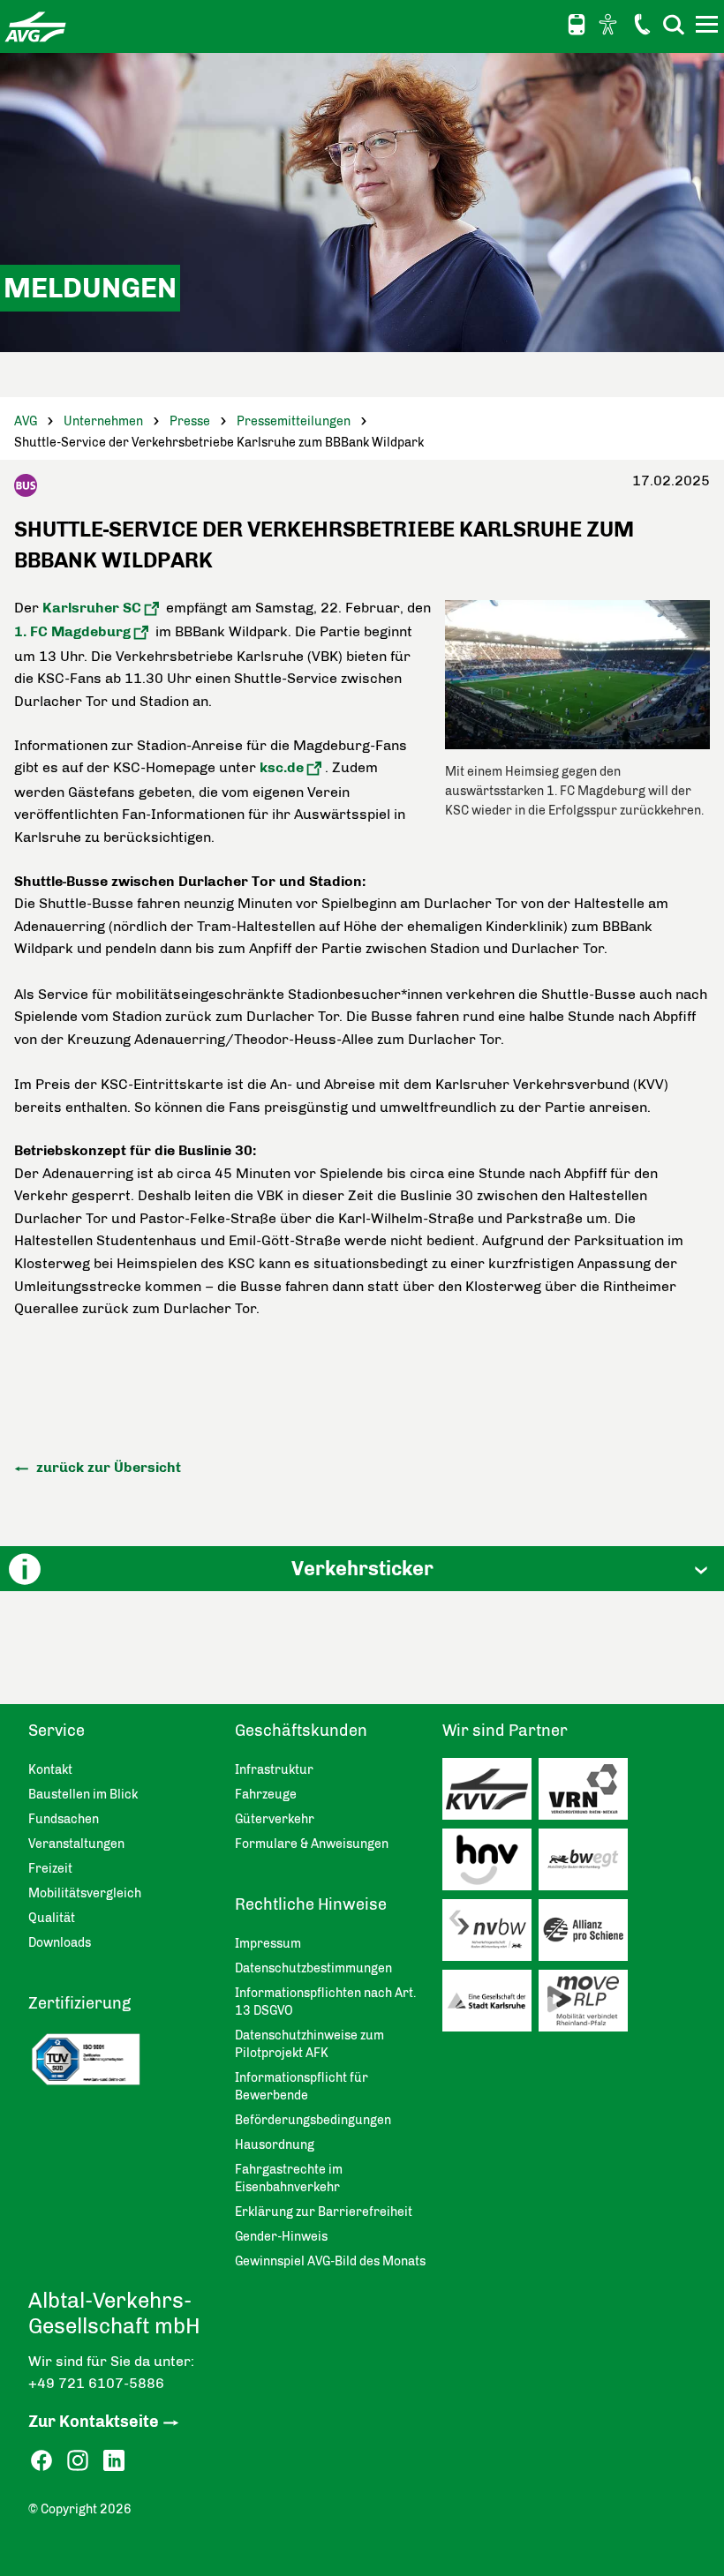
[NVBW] (490, 1934)
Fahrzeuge (266, 1795)
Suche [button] (674, 24)
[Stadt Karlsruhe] (490, 2005)
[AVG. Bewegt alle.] (35, 26)
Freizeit (50, 1869)
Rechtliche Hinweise (311, 1904)
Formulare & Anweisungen (312, 1844)
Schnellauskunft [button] (577, 25)
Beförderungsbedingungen (313, 2120)
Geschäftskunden (301, 1731)
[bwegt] (587, 1864)
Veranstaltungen (76, 1844)
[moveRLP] (587, 2005)
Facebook (41, 2461)
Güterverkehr (275, 1819)
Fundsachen (64, 1819)
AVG (26, 421)
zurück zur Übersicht (107, 1467)
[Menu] (709, 27)
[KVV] (490, 1793)
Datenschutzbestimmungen (313, 1968)
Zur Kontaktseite (94, 2422)
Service (57, 1731)
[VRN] (587, 1793)
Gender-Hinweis (281, 2237)
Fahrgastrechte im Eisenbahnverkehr (289, 2178)
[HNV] (490, 1864)
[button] (362, 1569)
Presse (190, 421)
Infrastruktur (274, 1770)
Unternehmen (103, 421)
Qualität (52, 1918)
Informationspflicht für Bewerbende (302, 2087)
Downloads (60, 1943)
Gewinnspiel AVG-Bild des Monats (330, 2261)
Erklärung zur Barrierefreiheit (324, 2212)
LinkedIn (114, 2461)
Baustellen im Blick (83, 1795)
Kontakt (642, 24)
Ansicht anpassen (610, 24)
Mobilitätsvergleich (85, 1893)
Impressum (268, 1944)
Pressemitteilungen (294, 421)
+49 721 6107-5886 (96, 2383)
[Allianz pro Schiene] (587, 1934)
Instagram (78, 2461)
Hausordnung (275, 2145)
